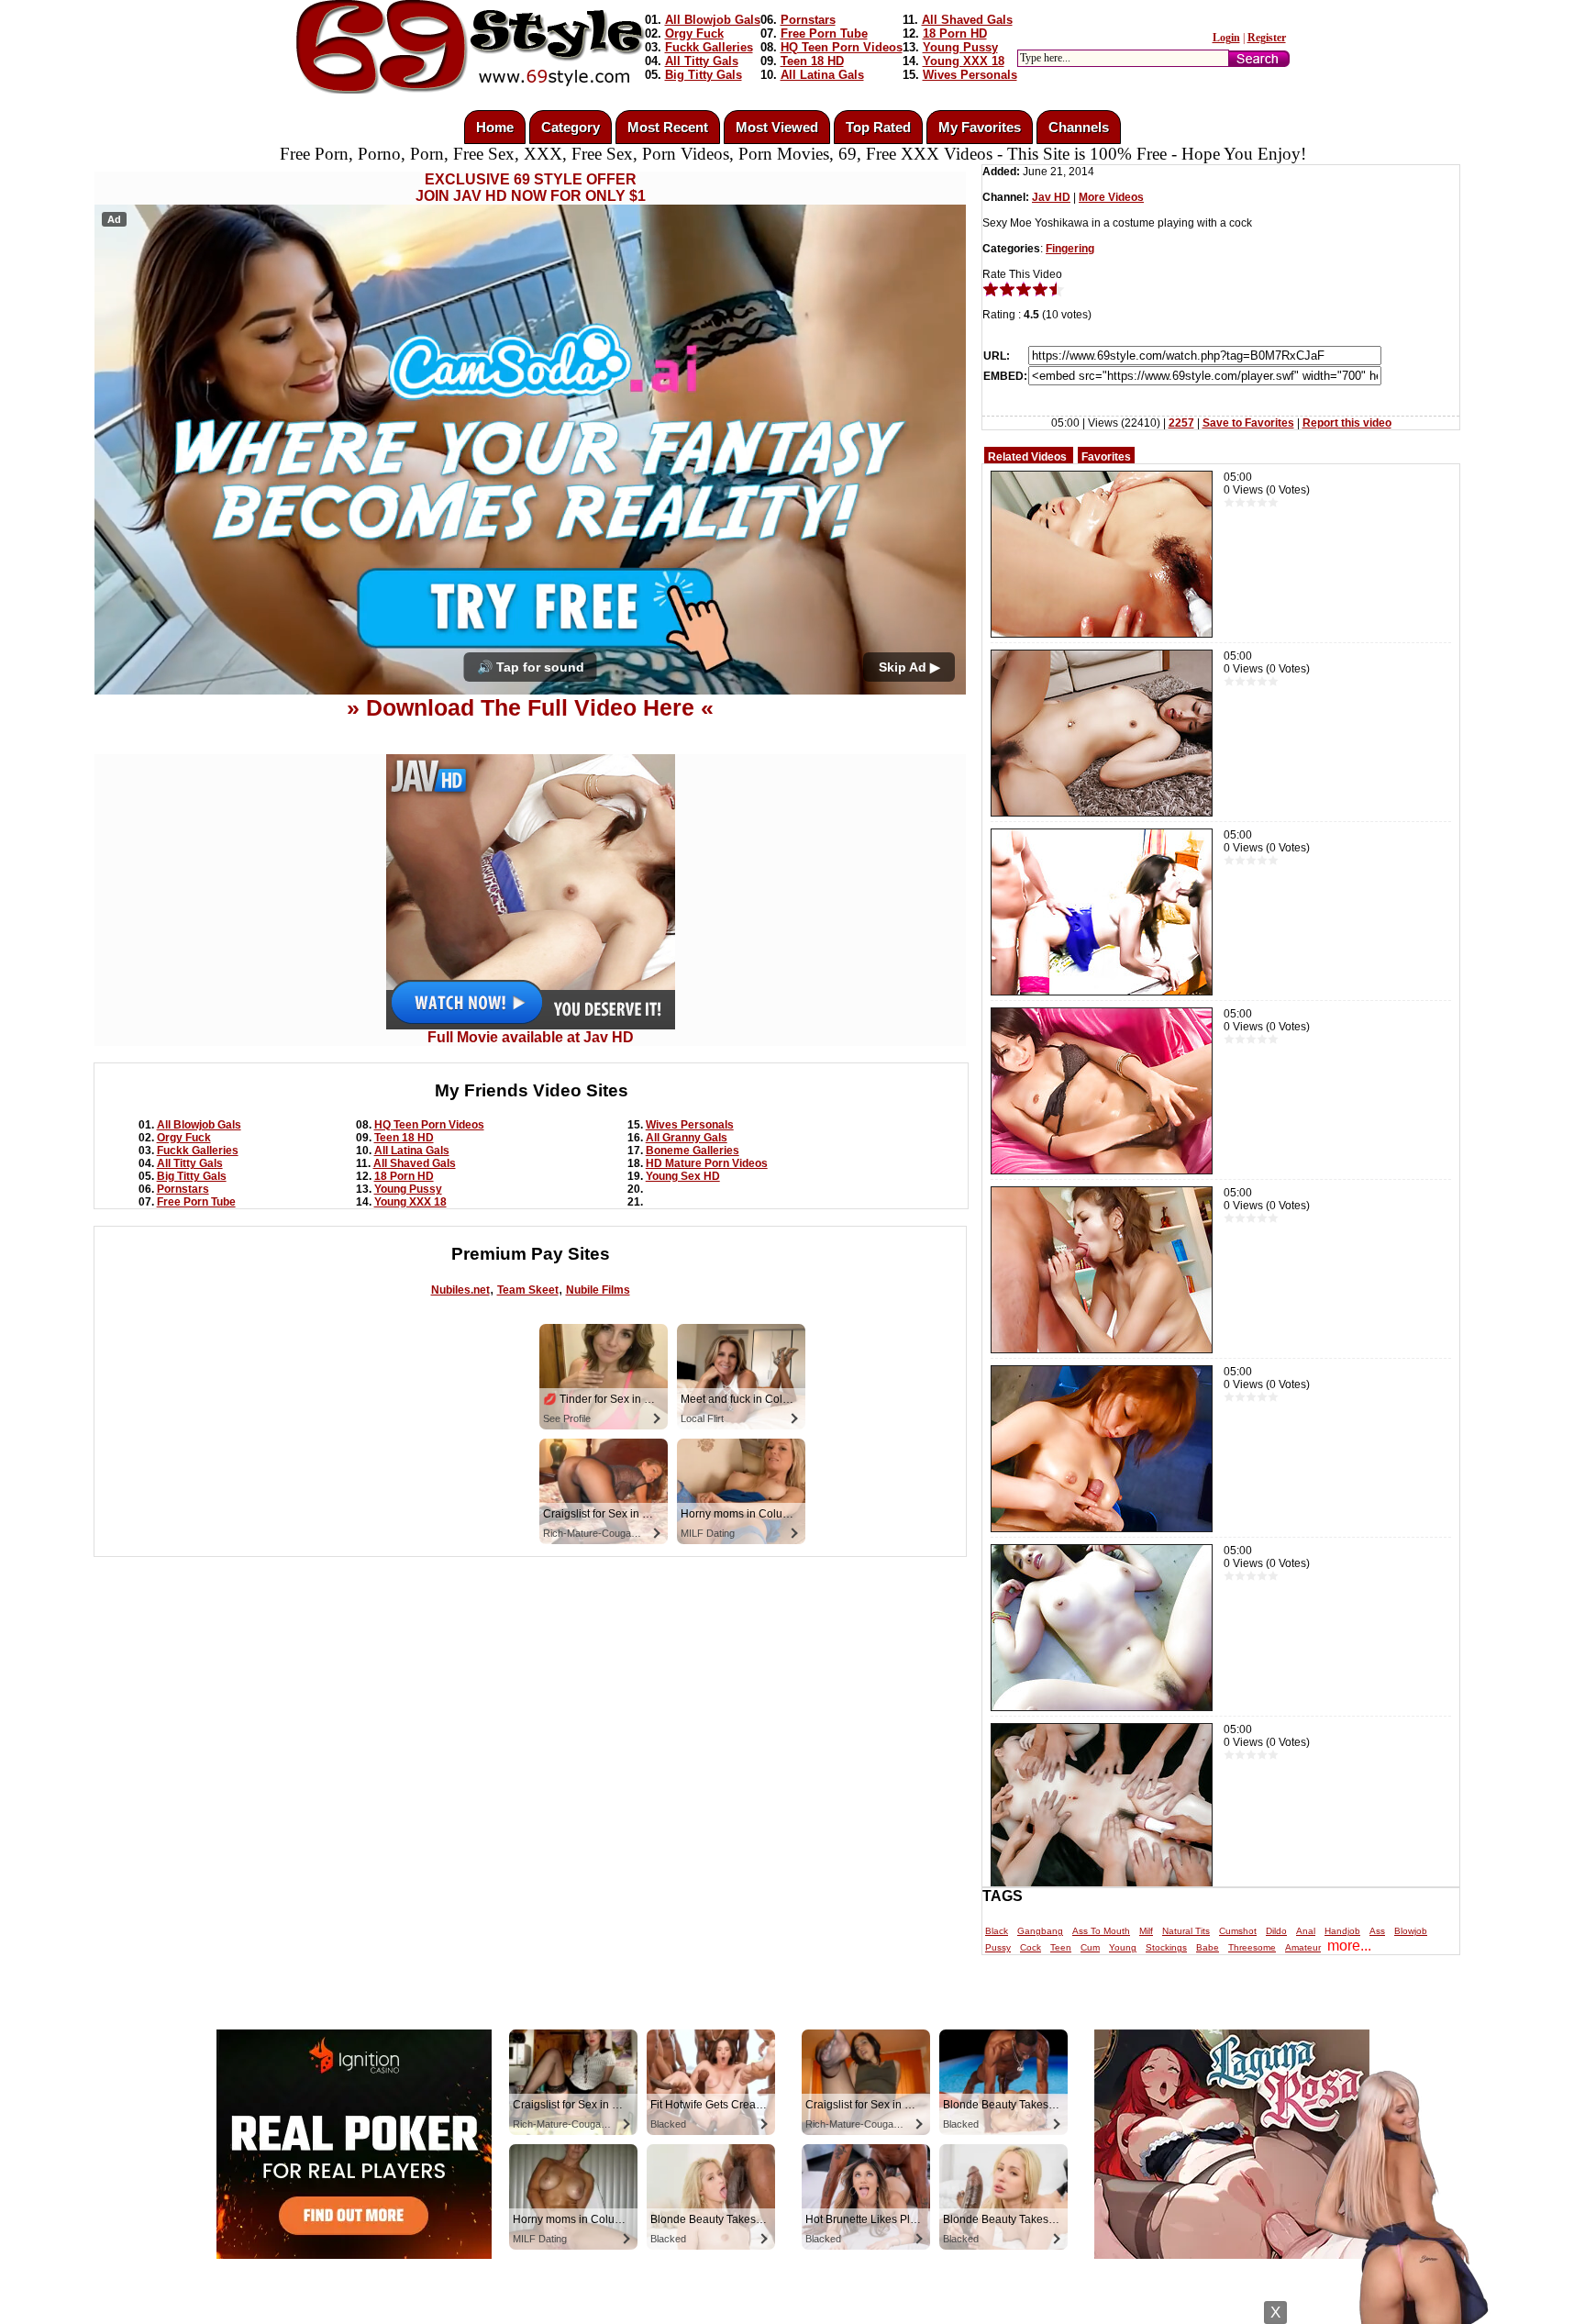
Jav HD (1051, 197)
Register (1267, 38)
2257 (1181, 423)
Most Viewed (777, 127)
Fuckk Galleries (709, 47)
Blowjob (1411, 1931)
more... (1349, 1946)
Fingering (1070, 249)
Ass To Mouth (1101, 1931)
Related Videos (1027, 457)
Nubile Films (598, 1290)
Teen (1061, 1947)
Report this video (1347, 423)
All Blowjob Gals (713, 20)
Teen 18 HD (812, 61)
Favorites (1106, 457)
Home (495, 127)
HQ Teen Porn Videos (842, 47)
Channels (1079, 127)
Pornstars (808, 20)
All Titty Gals (702, 61)
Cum (1090, 1947)
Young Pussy (960, 47)
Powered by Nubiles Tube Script (774, 2308)
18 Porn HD (955, 33)
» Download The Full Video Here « (530, 707)
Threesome (1252, 1947)
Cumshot (1238, 1931)
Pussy (998, 1947)
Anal (1306, 1931)
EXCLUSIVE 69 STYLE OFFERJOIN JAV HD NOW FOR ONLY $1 (531, 188)
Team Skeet (528, 1290)
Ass (1377, 1931)
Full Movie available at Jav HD (531, 1037)
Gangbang (1040, 1931)
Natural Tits (1186, 1931)
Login (1226, 38)
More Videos (1111, 197)
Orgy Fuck (694, 33)
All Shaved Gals (967, 20)
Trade (876, 2308)
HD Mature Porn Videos (707, 1163)
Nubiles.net (460, 1290)
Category (571, 127)
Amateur (1303, 1947)
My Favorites (980, 127)
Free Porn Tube (824, 33)
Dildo (1276, 1931)
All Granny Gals (687, 1138)
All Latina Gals (822, 75)
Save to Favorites (1248, 423)
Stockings (1166, 1947)
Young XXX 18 (964, 61)
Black (997, 1931)
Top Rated (878, 127)
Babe (1208, 1947)
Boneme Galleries (693, 1151)
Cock (1031, 1947)
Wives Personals (970, 75)
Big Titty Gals (704, 75)
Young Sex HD (683, 1176)
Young (1123, 1947)
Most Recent (668, 127)
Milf (1146, 1931)
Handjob (1342, 1931)
